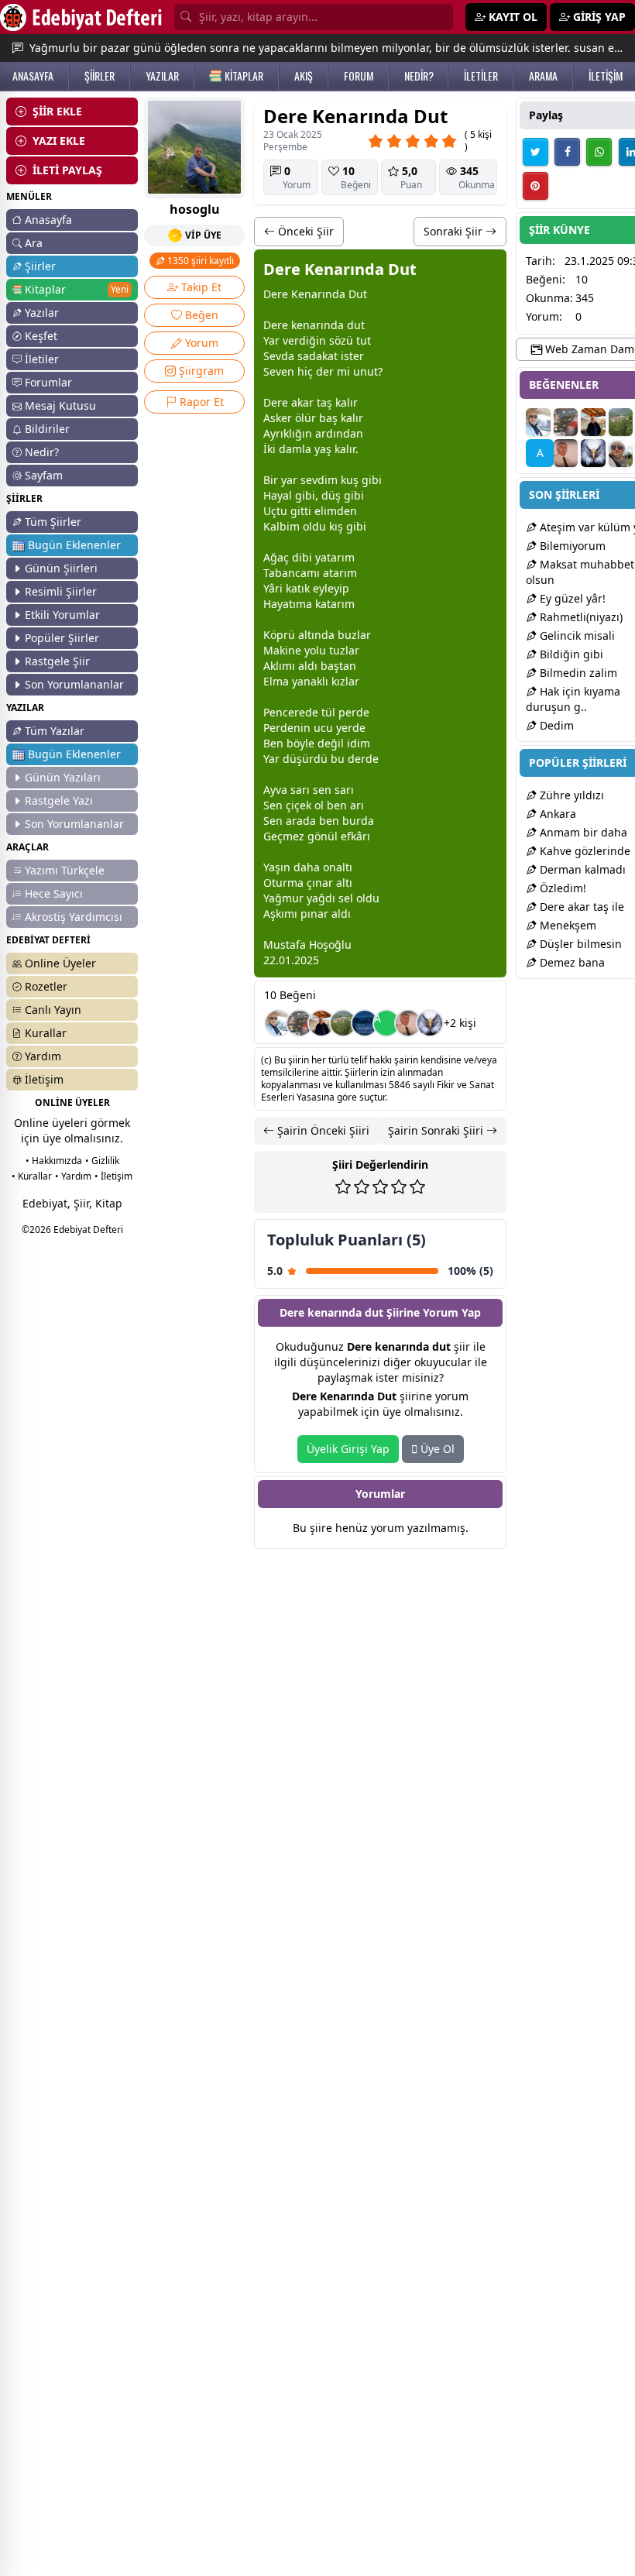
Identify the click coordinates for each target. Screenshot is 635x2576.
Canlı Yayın (53, 1010)
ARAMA (543, 76)
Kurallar (46, 1033)
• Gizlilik (102, 1161)
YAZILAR (162, 76)
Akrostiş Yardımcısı (74, 917)
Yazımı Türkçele (65, 870)
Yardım (43, 1056)
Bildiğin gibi (570, 654)
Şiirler (40, 266)
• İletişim (113, 1176)
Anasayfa (48, 220)
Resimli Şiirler (61, 591)
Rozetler (46, 986)
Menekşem (566, 925)
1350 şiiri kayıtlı (199, 261)
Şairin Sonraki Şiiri (437, 1130)
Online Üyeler (60, 963)
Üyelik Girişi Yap (348, 1449)
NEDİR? (419, 76)
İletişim (44, 1079)
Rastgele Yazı (59, 800)
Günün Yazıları (63, 777)
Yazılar (42, 313)
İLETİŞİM (606, 76)
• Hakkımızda (54, 1161)
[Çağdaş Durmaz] (365, 1023)
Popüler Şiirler (62, 638)
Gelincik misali (576, 635)
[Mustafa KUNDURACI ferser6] (430, 1023)
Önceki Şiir (304, 231)
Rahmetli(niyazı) (580, 617)
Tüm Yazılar (55, 731)
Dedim (555, 725)
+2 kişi (460, 1023)
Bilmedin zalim (577, 673)
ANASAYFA (33, 76)
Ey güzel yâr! (571, 598)
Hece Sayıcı (54, 893)
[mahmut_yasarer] (300, 1023)
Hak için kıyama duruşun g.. (573, 699)
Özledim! (561, 888)
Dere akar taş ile (580, 907)
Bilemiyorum (571, 546)
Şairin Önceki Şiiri (322, 1130)
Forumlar (48, 382)
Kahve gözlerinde (584, 851)
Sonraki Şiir (455, 231)
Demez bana (571, 962)
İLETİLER (481, 76)
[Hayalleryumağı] (343, 1023)
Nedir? (42, 452)
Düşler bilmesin (579, 944)
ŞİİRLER (100, 76)
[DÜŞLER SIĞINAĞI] (321, 1023)
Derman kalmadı (581, 869)
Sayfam (44, 475)
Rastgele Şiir (57, 661)
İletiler (42, 359)
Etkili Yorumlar (62, 615)
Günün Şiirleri (61, 568)
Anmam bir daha (582, 832)
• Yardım (73, 1176)
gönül (323, 836)
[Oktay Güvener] (278, 1023)
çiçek (299, 805)
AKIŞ (304, 76)
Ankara (556, 814)
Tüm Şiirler (53, 522)
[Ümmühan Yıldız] (621, 453)
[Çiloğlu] (408, 1023)
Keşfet (41, 336)
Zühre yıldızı (570, 795)
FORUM (359, 76)
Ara (34, 243)
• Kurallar (32, 1176)
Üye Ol (436, 1449)
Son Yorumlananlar (74, 684)
